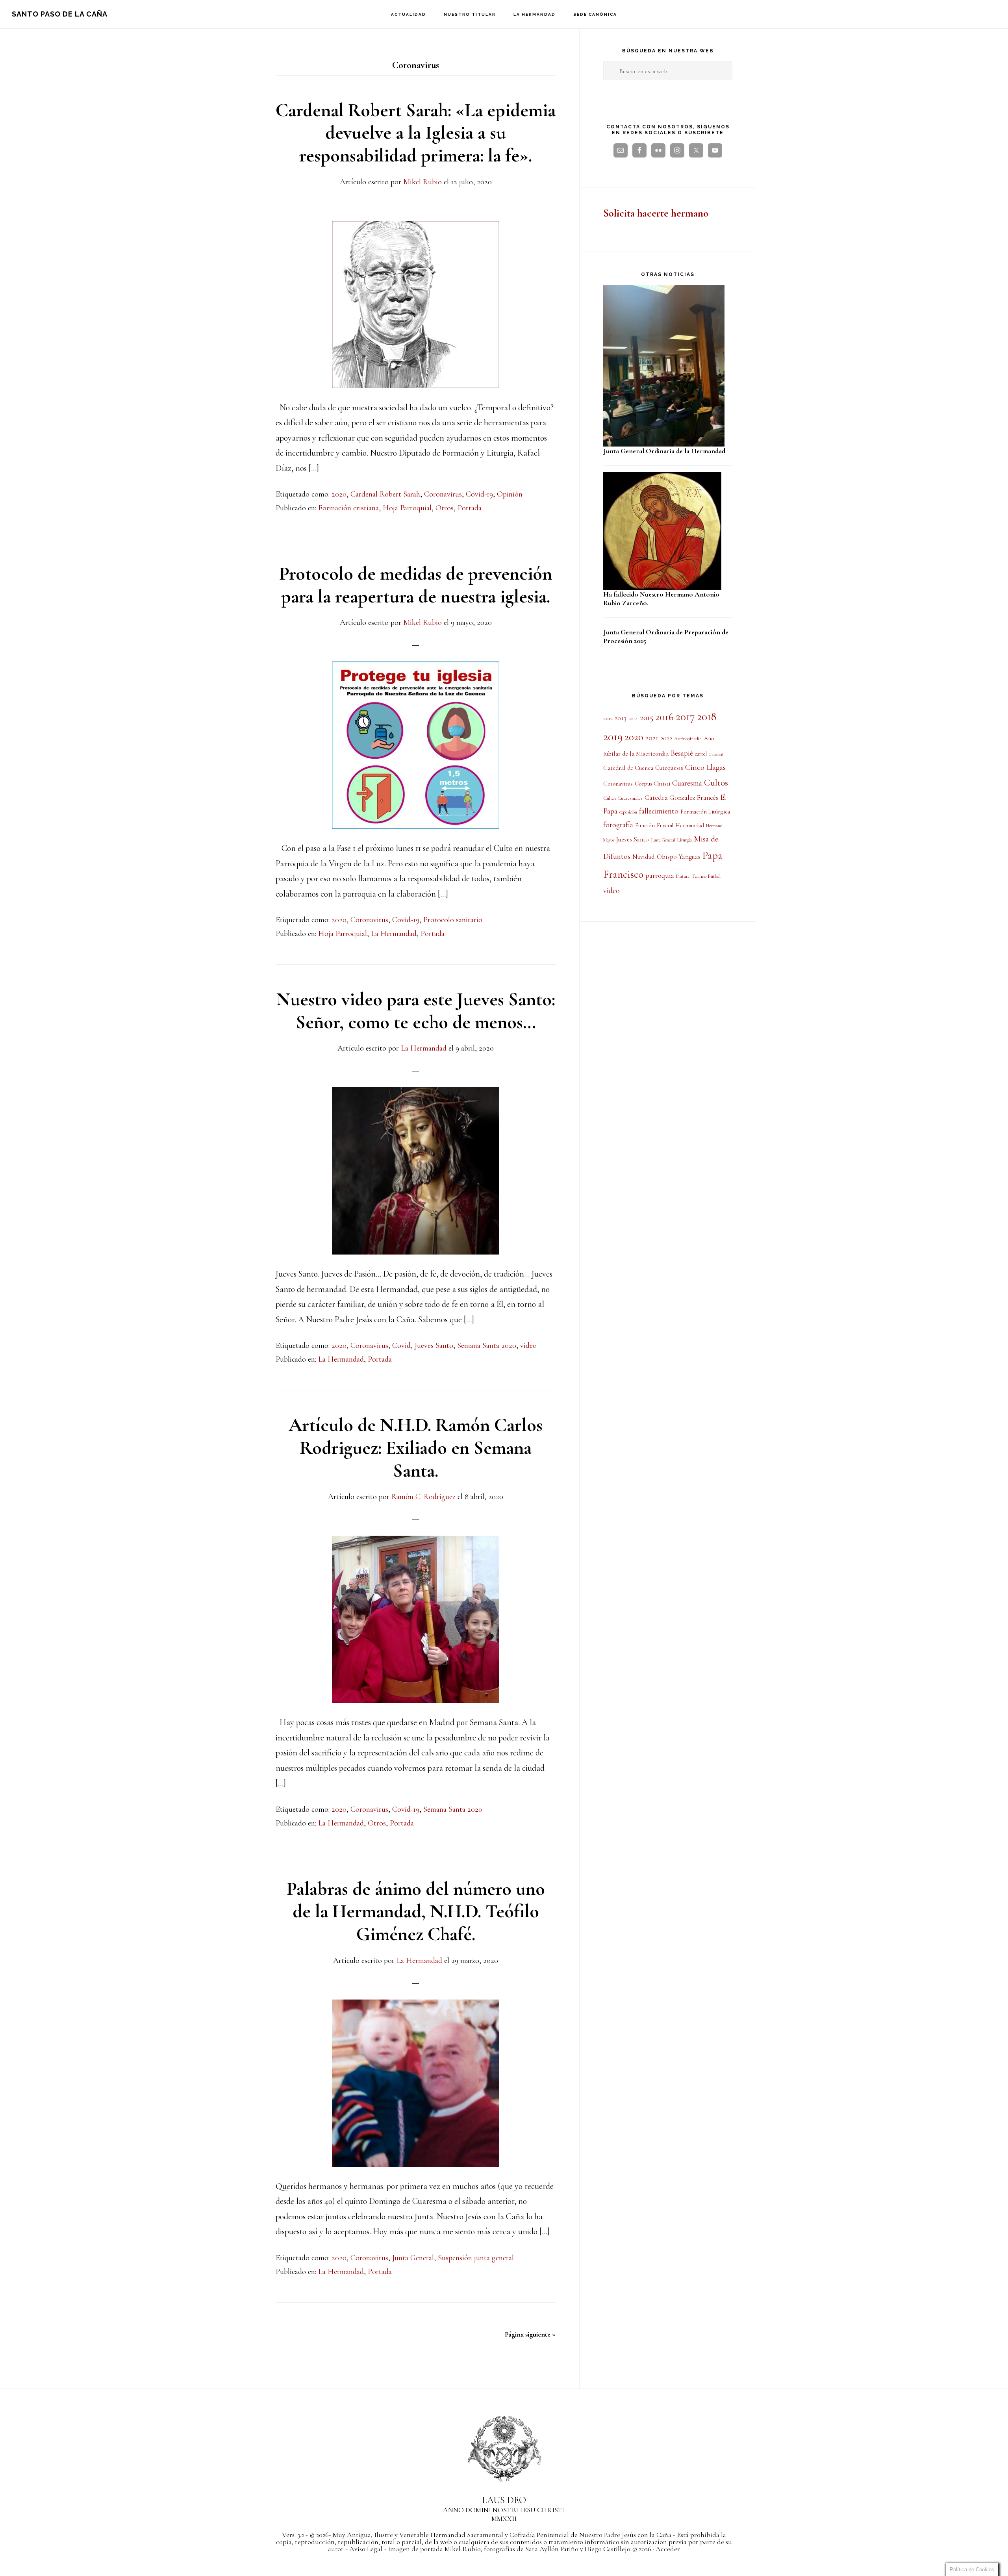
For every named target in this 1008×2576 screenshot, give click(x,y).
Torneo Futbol (706, 876)
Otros (445, 508)
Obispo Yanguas (679, 857)
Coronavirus (443, 494)
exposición (628, 812)
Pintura (683, 876)
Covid (401, 1345)
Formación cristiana (348, 508)
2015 (647, 717)
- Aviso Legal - (366, 2549)
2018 (707, 716)
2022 (666, 738)
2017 (685, 716)
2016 (664, 717)
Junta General (413, 2258)
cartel (701, 754)
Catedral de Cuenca (628, 768)
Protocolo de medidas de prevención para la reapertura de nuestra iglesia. (416, 585)
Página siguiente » (530, 2334)
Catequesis (669, 768)
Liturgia (685, 840)
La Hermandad (394, 934)
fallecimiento (659, 811)
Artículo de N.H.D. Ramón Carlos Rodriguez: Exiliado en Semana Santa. (416, 1448)
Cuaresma (687, 783)
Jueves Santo (434, 1345)
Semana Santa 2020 (487, 1345)
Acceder (668, 2549)
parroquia (660, 875)
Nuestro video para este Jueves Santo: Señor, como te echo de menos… (416, 1011)
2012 (608, 718)
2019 (613, 737)
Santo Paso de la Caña (60, 14)
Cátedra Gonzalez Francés (681, 798)
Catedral (716, 754)
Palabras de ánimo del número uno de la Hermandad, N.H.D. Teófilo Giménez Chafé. (416, 1912)
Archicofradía (688, 739)
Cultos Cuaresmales (623, 798)
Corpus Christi (652, 784)
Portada (470, 508)
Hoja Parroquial (407, 508)
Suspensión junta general (476, 2258)
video (528, 1345)
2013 (621, 718)
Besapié (682, 753)
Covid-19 (479, 494)
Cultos (716, 783)
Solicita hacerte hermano (656, 213)
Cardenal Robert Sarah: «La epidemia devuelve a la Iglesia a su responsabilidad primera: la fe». (416, 133)
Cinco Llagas (705, 767)
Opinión (510, 494)
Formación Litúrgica (705, 812)
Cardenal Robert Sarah (385, 494)
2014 (633, 718)
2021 (652, 738)
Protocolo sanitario (453, 920)
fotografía (618, 825)
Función (645, 825)
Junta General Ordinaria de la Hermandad (664, 451)
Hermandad (690, 825)
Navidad (644, 857)
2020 (339, 494)
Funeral (665, 826)
